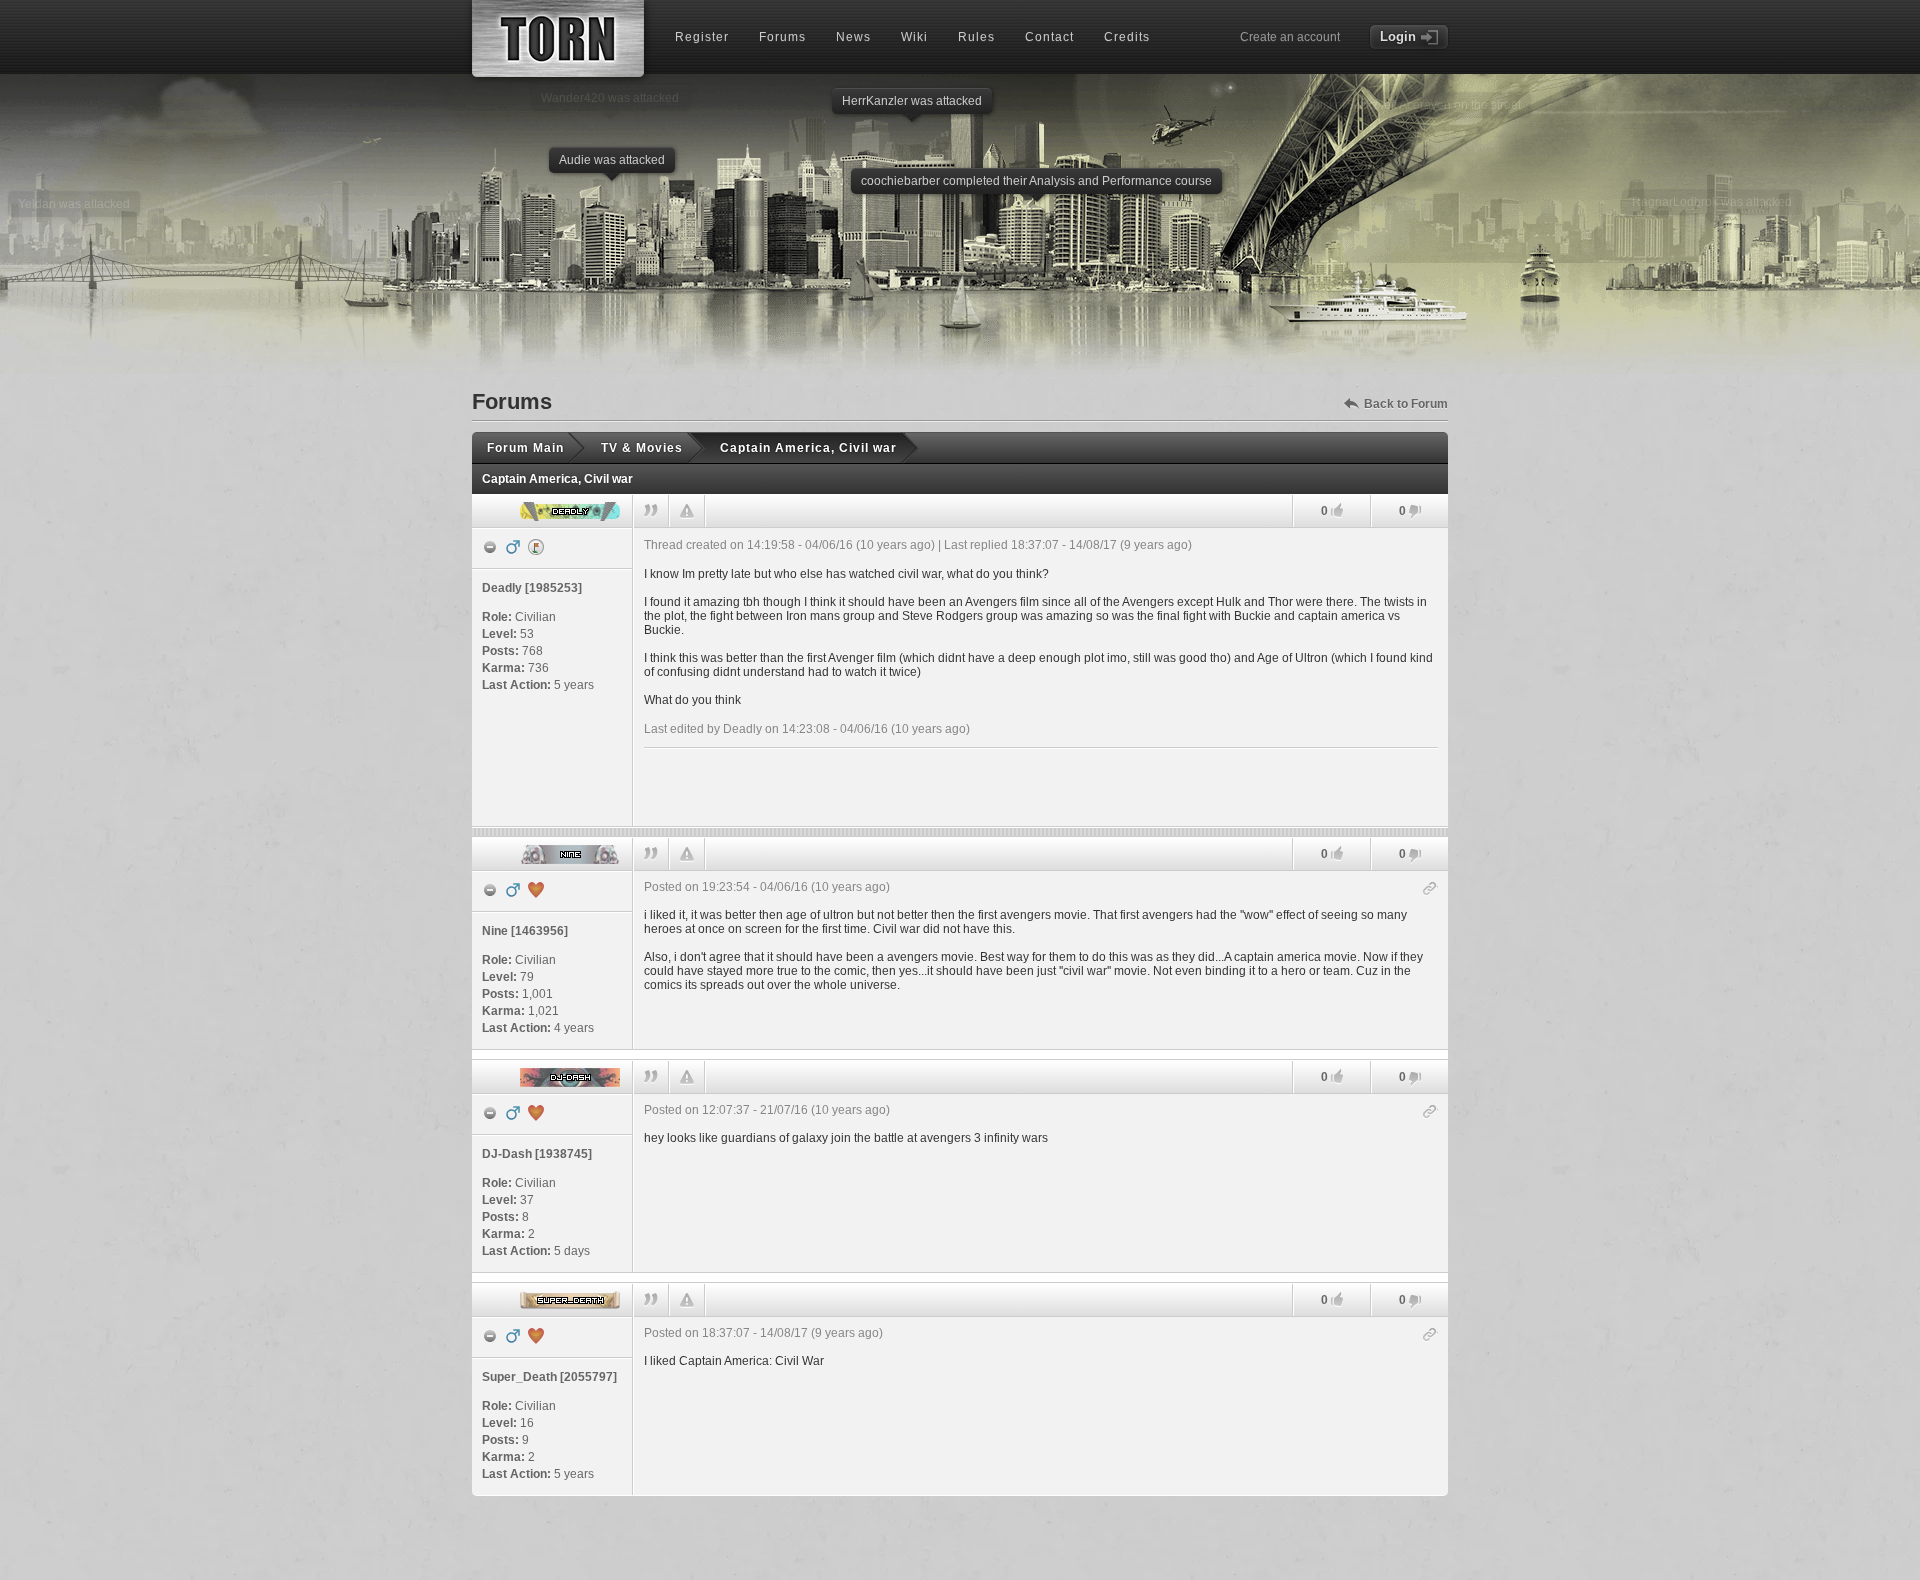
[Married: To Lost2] (536, 890)
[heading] (1041, 677)
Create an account (1290, 37)
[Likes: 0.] (1337, 510)
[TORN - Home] (558, 38)
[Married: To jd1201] (536, 1113)
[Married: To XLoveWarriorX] (536, 1336)
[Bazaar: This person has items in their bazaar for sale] (536, 547)
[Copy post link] (1430, 888)
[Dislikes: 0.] (1415, 512)
